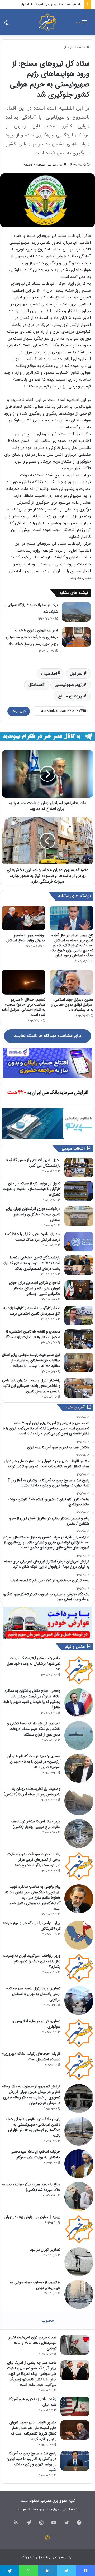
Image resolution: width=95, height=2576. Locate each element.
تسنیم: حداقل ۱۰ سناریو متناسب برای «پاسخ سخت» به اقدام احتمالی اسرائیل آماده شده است (23, 1007)
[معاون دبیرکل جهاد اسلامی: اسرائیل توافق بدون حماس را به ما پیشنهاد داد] (72, 982)
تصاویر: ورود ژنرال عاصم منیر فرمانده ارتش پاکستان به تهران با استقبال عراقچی (33, 1994)
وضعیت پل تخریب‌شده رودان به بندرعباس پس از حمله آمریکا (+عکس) (32, 1791)
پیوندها (39, 2509)
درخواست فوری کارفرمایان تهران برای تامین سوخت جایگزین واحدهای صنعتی (33, 1214)
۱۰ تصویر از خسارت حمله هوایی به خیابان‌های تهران (35, 2285)
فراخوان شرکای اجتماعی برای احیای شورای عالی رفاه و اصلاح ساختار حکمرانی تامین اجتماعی (35, 1288)
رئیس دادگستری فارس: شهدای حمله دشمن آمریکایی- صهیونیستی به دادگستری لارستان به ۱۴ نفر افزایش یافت (33, 2127)
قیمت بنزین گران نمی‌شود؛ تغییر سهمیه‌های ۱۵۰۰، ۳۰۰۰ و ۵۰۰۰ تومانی (32, 2343)
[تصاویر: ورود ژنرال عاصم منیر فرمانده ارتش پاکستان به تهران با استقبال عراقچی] (79, 2000)
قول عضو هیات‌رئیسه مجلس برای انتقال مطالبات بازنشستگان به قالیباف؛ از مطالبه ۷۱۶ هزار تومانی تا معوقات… (31, 1360)
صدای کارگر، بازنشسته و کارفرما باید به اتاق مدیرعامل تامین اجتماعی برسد (32, 1311)
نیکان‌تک (28, 2557)
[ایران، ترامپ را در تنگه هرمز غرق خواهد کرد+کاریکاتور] (79, 1935)
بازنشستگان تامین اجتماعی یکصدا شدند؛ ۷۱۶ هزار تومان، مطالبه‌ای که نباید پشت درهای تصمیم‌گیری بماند (31, 1263)
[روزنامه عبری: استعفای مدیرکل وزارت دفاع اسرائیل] (23, 918)
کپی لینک (19, 711)
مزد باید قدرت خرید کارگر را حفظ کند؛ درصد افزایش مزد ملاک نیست (33, 1237)
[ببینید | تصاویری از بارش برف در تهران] (79, 2229)
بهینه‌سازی (44, 2557)
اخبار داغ (70, 47)
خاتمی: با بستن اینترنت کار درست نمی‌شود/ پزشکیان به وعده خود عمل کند (34, 1664)
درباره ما (53, 2509)
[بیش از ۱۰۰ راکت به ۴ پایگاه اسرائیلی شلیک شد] (76, 612)
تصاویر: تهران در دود (45, 2250)
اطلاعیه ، (49, 674)
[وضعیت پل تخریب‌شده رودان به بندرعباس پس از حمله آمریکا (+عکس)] (79, 1801)
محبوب (48, 2321)
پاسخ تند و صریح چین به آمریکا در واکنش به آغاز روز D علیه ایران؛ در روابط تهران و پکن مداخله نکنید (32, 2462)
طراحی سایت (64, 2557)
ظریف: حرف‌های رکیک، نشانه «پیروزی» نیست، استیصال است (31, 2056)
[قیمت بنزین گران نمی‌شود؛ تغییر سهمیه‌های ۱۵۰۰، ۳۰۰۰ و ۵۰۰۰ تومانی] (75, 2345)
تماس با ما (22, 2509)
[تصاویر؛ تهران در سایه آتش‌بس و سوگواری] (79, 2033)
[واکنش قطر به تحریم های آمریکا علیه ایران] (75, 2407)
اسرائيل (77, 674)
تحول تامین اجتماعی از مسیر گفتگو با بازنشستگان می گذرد (33, 1163)
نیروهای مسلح (71, 696)
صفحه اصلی (71, 2509)
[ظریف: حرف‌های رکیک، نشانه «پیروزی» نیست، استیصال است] (79, 2066)
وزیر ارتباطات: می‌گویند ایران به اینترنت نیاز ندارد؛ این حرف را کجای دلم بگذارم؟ (32, 1961)
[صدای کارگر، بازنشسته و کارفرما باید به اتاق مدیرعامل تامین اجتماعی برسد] (79, 1316)
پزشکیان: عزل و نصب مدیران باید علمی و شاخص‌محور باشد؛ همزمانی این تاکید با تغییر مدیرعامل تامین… (31, 1386)
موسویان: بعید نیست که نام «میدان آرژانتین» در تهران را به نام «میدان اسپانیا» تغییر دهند (34, 1762)
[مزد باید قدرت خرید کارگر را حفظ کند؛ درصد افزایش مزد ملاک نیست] (79, 1242)
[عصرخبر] (47, 22)
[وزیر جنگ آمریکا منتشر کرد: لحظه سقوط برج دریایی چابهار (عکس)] (79, 1833)
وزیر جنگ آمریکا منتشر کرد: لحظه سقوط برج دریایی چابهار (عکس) (35, 1824)
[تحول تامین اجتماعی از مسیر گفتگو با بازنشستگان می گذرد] (79, 1167)
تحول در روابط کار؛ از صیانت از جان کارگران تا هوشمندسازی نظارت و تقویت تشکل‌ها (32, 1189)
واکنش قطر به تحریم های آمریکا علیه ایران (33, 2402)
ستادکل (35, 685)
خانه (83, 47)
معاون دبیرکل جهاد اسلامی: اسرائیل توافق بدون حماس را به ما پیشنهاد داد (72, 1005)
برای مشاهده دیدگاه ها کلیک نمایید (47, 1036)
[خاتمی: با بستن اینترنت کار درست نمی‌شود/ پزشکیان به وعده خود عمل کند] (79, 1670)
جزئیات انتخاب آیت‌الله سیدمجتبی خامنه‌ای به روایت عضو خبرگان (35, 2154)
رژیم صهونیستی (69, 685)
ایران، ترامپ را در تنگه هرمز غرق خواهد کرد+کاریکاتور (31, 1926)
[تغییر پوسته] (7, 24)
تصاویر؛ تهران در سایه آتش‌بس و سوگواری (36, 2024)
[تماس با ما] (47, 2538)
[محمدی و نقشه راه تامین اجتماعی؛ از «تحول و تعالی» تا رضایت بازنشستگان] (79, 1339)
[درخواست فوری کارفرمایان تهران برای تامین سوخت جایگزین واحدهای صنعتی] (79, 1216)
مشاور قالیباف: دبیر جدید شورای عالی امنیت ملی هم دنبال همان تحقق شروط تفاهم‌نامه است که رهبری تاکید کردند (33, 2431)
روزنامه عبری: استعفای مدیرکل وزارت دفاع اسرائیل (26, 938)
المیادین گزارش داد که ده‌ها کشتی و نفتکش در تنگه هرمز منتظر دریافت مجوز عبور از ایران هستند (34, 1729)
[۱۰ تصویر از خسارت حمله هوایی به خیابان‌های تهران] (79, 2294)
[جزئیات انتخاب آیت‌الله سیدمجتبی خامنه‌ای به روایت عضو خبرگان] (79, 2164)
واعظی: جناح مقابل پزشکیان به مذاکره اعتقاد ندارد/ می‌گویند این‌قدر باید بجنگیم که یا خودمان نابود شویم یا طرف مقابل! (31, 1699)
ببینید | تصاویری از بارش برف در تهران (32, 2217)
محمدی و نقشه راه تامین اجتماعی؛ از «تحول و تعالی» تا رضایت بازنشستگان (32, 1334)
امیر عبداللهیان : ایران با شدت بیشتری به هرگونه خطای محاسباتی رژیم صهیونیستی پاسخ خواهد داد (32, 637)
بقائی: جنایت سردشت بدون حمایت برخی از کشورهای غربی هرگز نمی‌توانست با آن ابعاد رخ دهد (34, 1860)
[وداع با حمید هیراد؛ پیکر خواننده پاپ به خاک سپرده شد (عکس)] (79, 2196)
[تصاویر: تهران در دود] (79, 2262)
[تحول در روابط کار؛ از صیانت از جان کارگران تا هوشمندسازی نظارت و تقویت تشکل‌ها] (79, 1191)
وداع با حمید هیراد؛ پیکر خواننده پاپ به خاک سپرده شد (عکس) (31, 2187)
